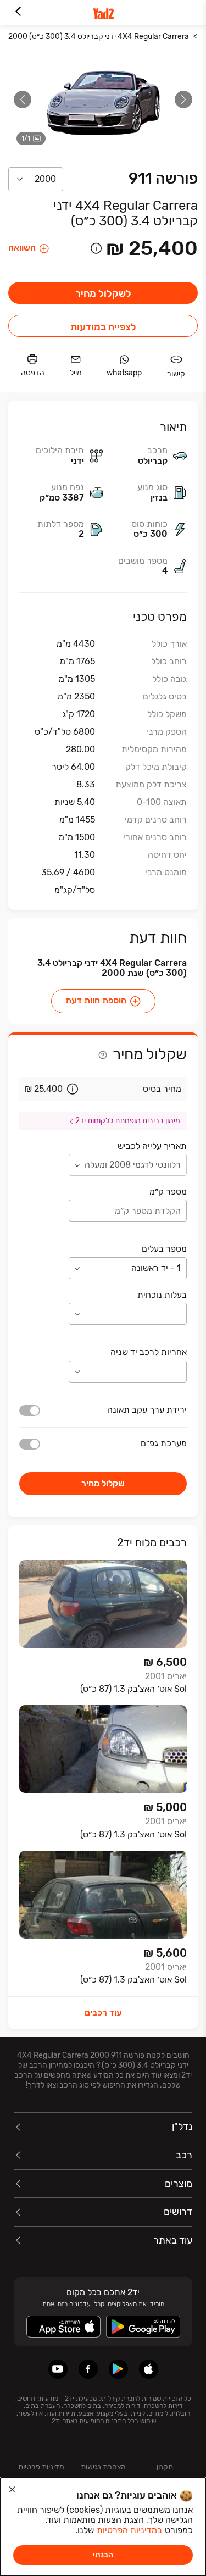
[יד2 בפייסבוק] (88, 2369)
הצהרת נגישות (103, 2467)
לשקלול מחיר (103, 293)
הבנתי (103, 2555)
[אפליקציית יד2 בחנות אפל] (149, 2369)
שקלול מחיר (103, 1483)
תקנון (165, 2467)
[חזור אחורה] (18, 12)
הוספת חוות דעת (96, 1001)
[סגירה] (12, 2490)
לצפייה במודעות (103, 327)
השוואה (22, 248)
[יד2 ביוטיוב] (58, 2369)
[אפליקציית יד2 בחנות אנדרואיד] (118, 2369)
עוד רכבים (103, 2012)
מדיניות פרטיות (41, 2467)
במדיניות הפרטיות (129, 2530)
